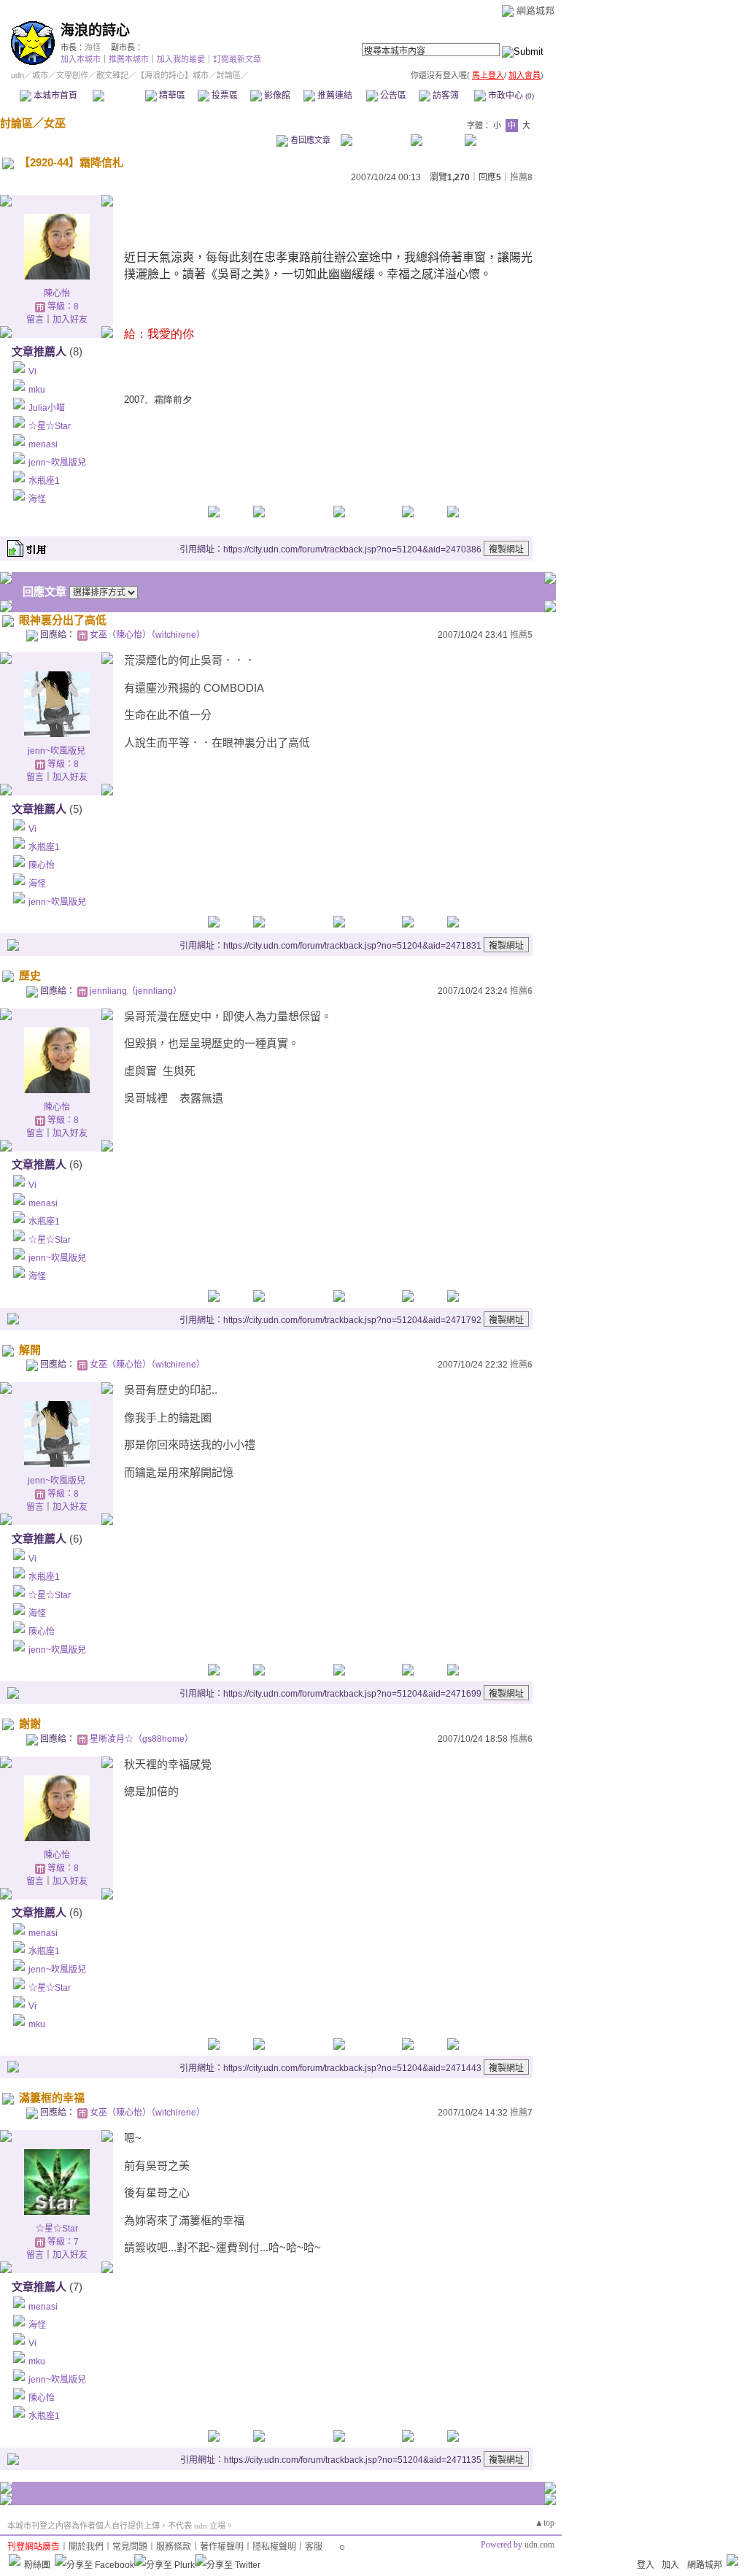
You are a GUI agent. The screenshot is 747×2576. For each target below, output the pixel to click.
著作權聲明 (222, 2547)
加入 (670, 2565)
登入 (646, 2565)
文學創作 (72, 75)
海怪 (93, 47)
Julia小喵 (47, 408)
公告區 (392, 96)
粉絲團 (37, 2565)
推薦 (521, 177)
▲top (545, 2523)
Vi (32, 371)
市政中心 (510, 96)
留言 (35, 320)
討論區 (119, 96)
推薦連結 (334, 96)
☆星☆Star (50, 426)
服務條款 (174, 2547)
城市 (40, 75)
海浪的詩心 (95, 30)
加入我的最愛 (181, 59)
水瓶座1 (44, 481)
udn (18, 75)
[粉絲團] (15, 2560)
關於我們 (86, 2547)
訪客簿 (445, 96)
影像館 (276, 96)
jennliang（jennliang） (136, 991)
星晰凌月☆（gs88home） (142, 1739)
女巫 (55, 123)
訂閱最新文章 (237, 59)
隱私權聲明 (274, 2547)
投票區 (224, 96)
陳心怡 (57, 293)
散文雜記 (112, 75)
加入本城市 (81, 59)
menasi (43, 444)
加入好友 (70, 320)
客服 (314, 2547)
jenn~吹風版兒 (57, 463)
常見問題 (130, 2547)
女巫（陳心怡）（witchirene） (147, 635)
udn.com (539, 2545)
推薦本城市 (129, 59)
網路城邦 (535, 11)
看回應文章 (309, 140)
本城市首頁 (54, 96)
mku (37, 390)
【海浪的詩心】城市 (173, 75)
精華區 (171, 96)
